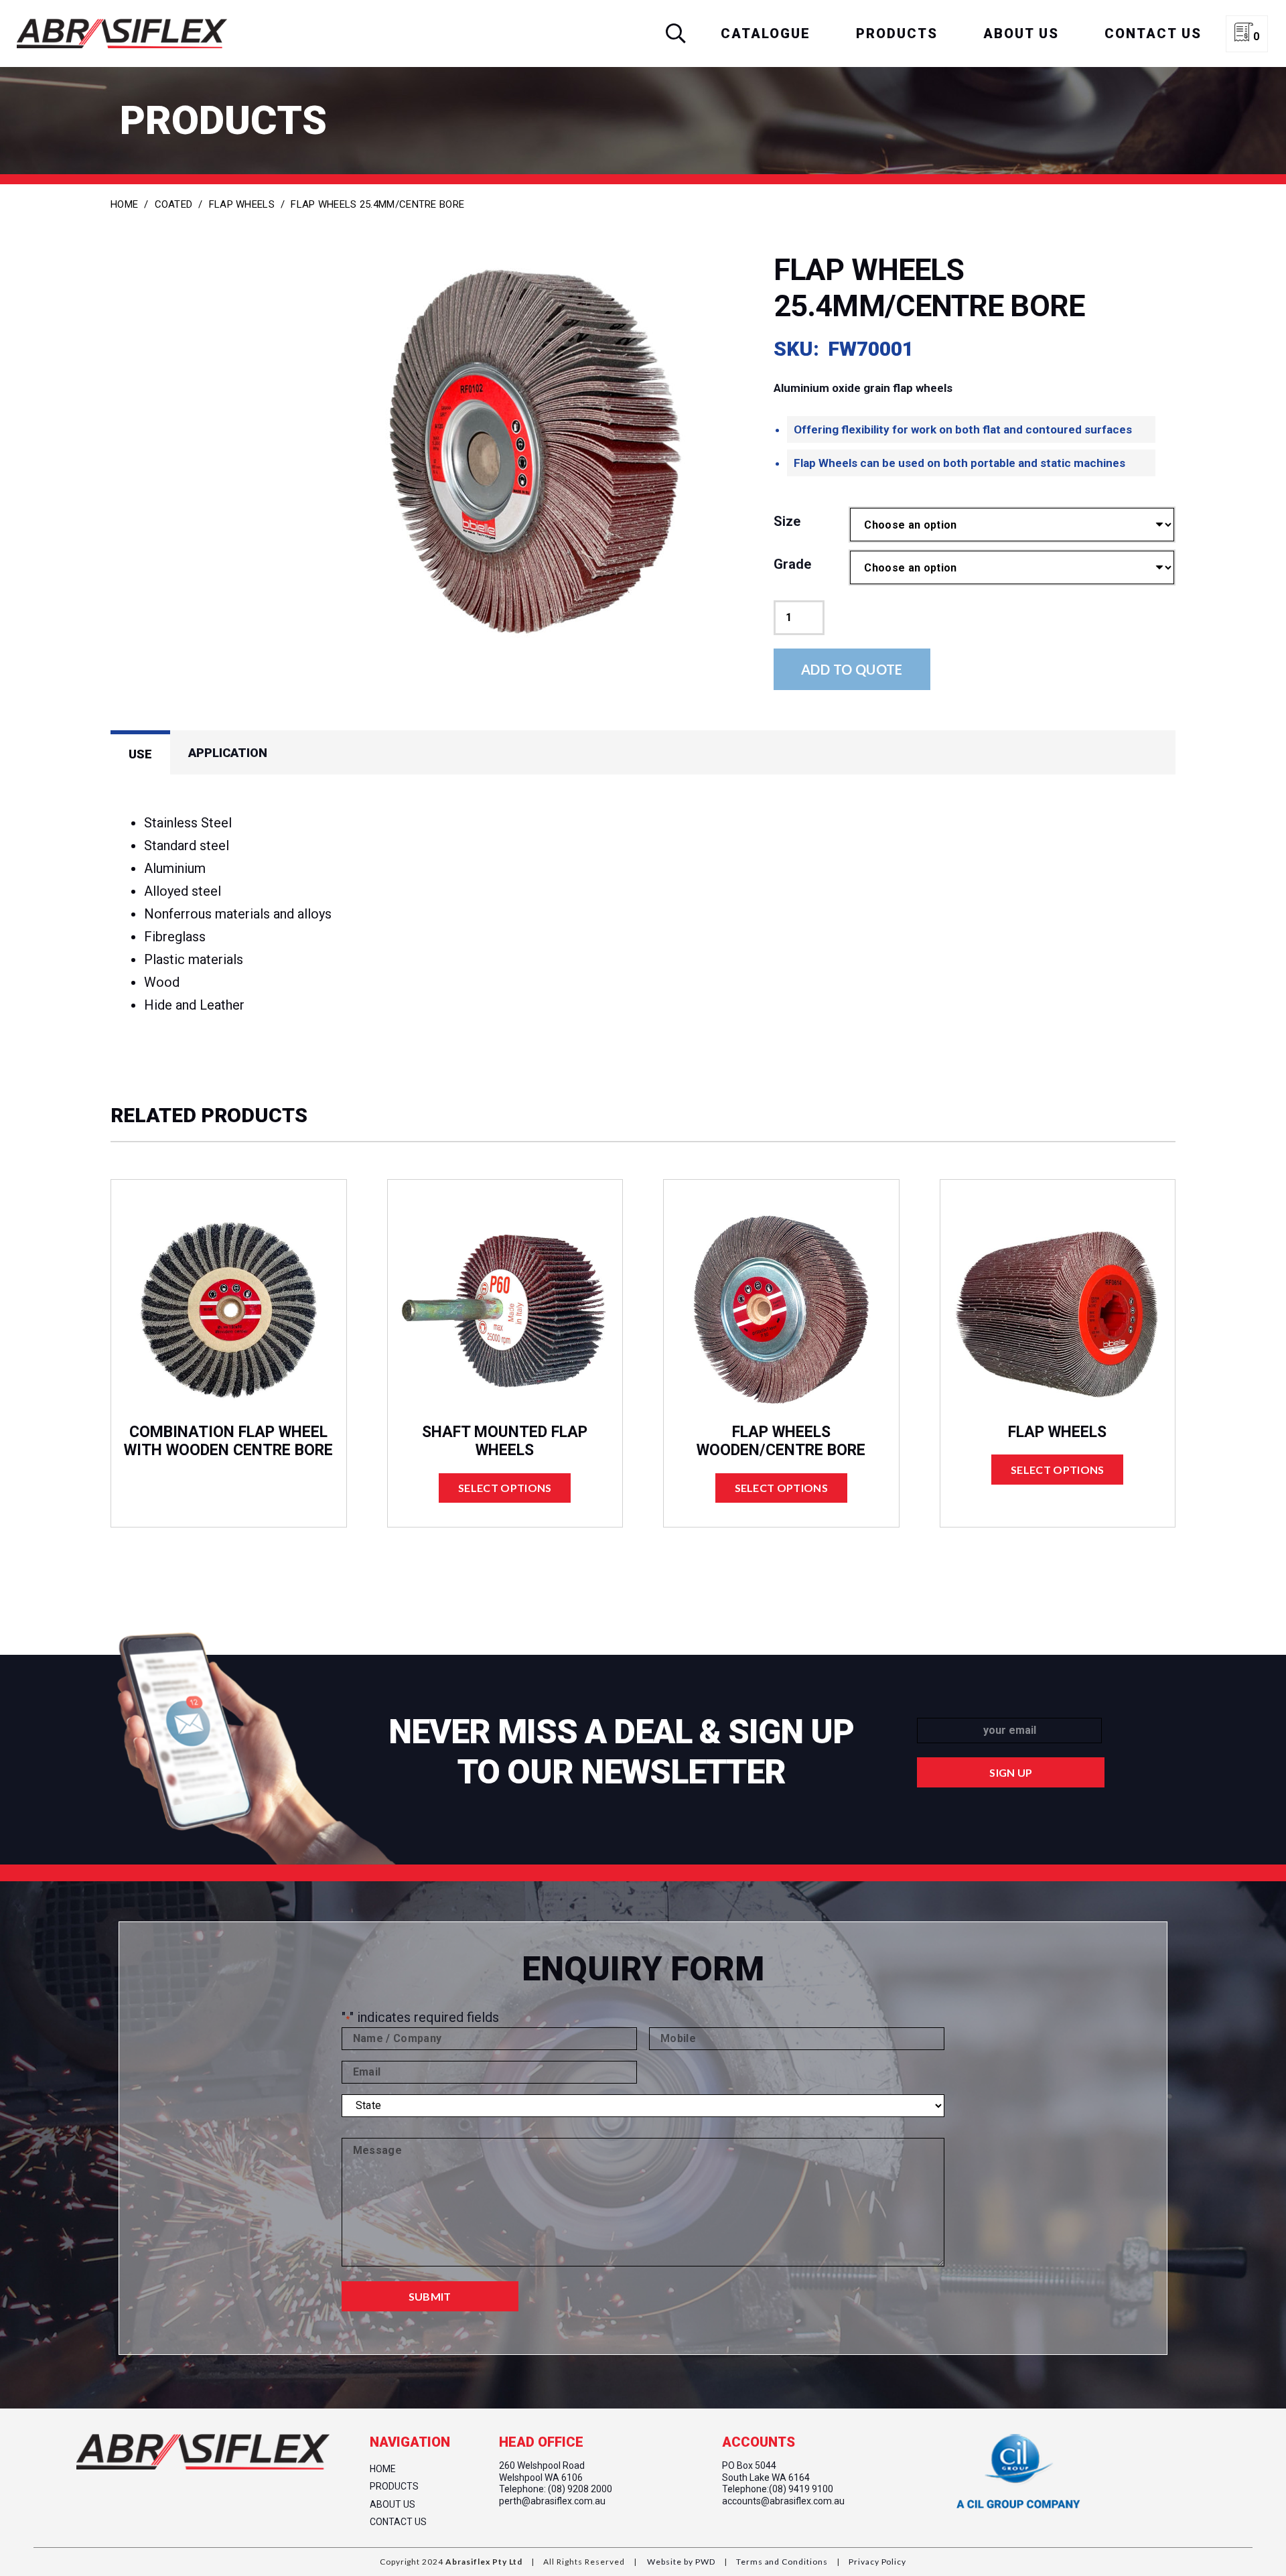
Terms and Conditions (781, 2562)
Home (124, 204)
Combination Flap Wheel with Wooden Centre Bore (228, 1441)
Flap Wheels (242, 204)
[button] (676, 33)
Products (394, 2486)
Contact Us (398, 2522)
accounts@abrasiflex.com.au (783, 2501)
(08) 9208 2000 (580, 2489)
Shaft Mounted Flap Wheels (505, 1441)
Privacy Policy (876, 2562)
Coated (174, 204)
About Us (392, 2504)
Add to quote (852, 669)
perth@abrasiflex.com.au (552, 2501)
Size (787, 521)
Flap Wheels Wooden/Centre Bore (781, 1441)
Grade (792, 564)
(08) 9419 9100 (801, 2489)
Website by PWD (681, 2562)
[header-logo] (122, 33)
